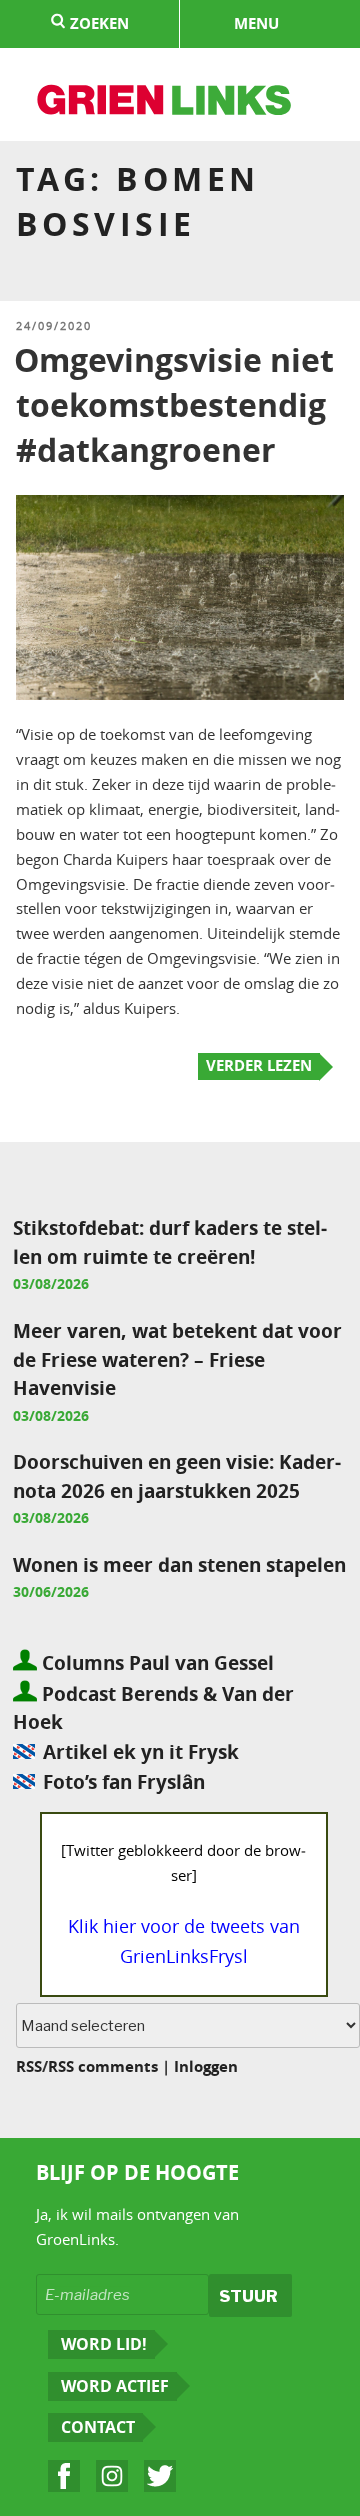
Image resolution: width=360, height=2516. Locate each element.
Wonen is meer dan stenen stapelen (179, 1564)
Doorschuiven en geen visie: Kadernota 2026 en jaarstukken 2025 (177, 1476)
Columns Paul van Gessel (155, 1662)
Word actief (115, 2386)
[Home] (165, 103)
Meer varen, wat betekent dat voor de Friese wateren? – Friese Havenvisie (177, 1359)
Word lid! (104, 2344)
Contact (98, 2427)
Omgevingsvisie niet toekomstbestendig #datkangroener (174, 405)
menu (256, 23)
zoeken (97, 23)
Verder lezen (259, 1065)
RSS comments (103, 2066)
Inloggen (206, 2066)
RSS (29, 2066)
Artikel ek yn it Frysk (141, 1751)
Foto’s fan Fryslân (124, 1781)
